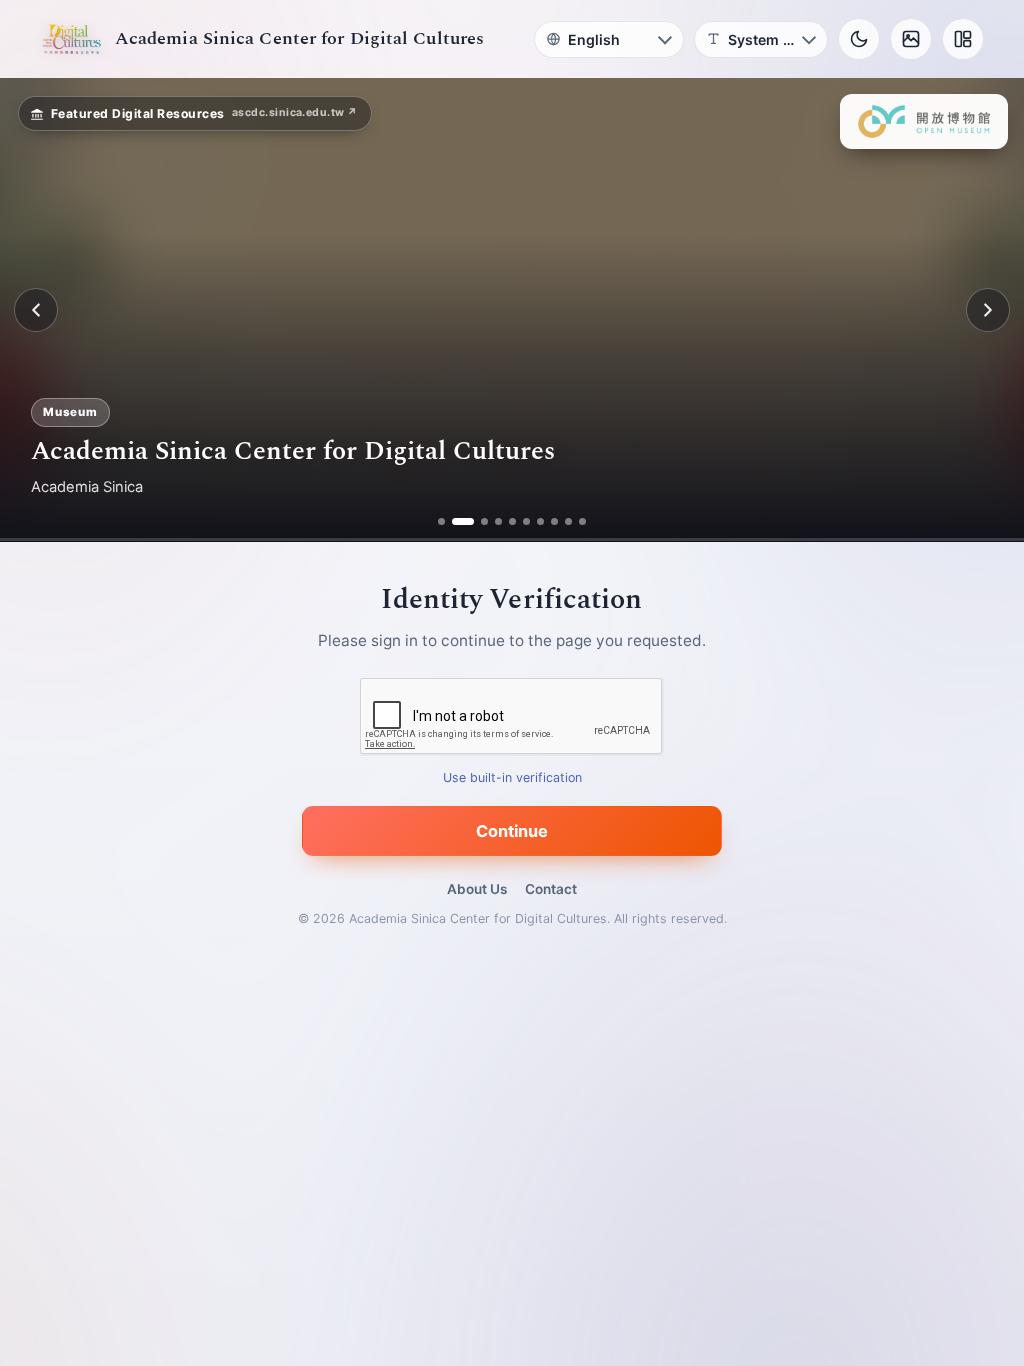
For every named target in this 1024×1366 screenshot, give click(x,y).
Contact (551, 889)
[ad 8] (554, 521)
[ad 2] (455, 521)
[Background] (911, 39)
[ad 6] (526, 521)
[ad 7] (540, 521)
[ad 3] (477, 521)
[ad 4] (498, 521)
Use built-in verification (512, 778)
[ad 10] (582, 521)
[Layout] (963, 39)
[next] (988, 310)
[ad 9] (568, 521)
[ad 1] (441, 521)
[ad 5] (512, 521)
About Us (477, 889)
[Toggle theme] (859, 39)
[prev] (36, 310)
